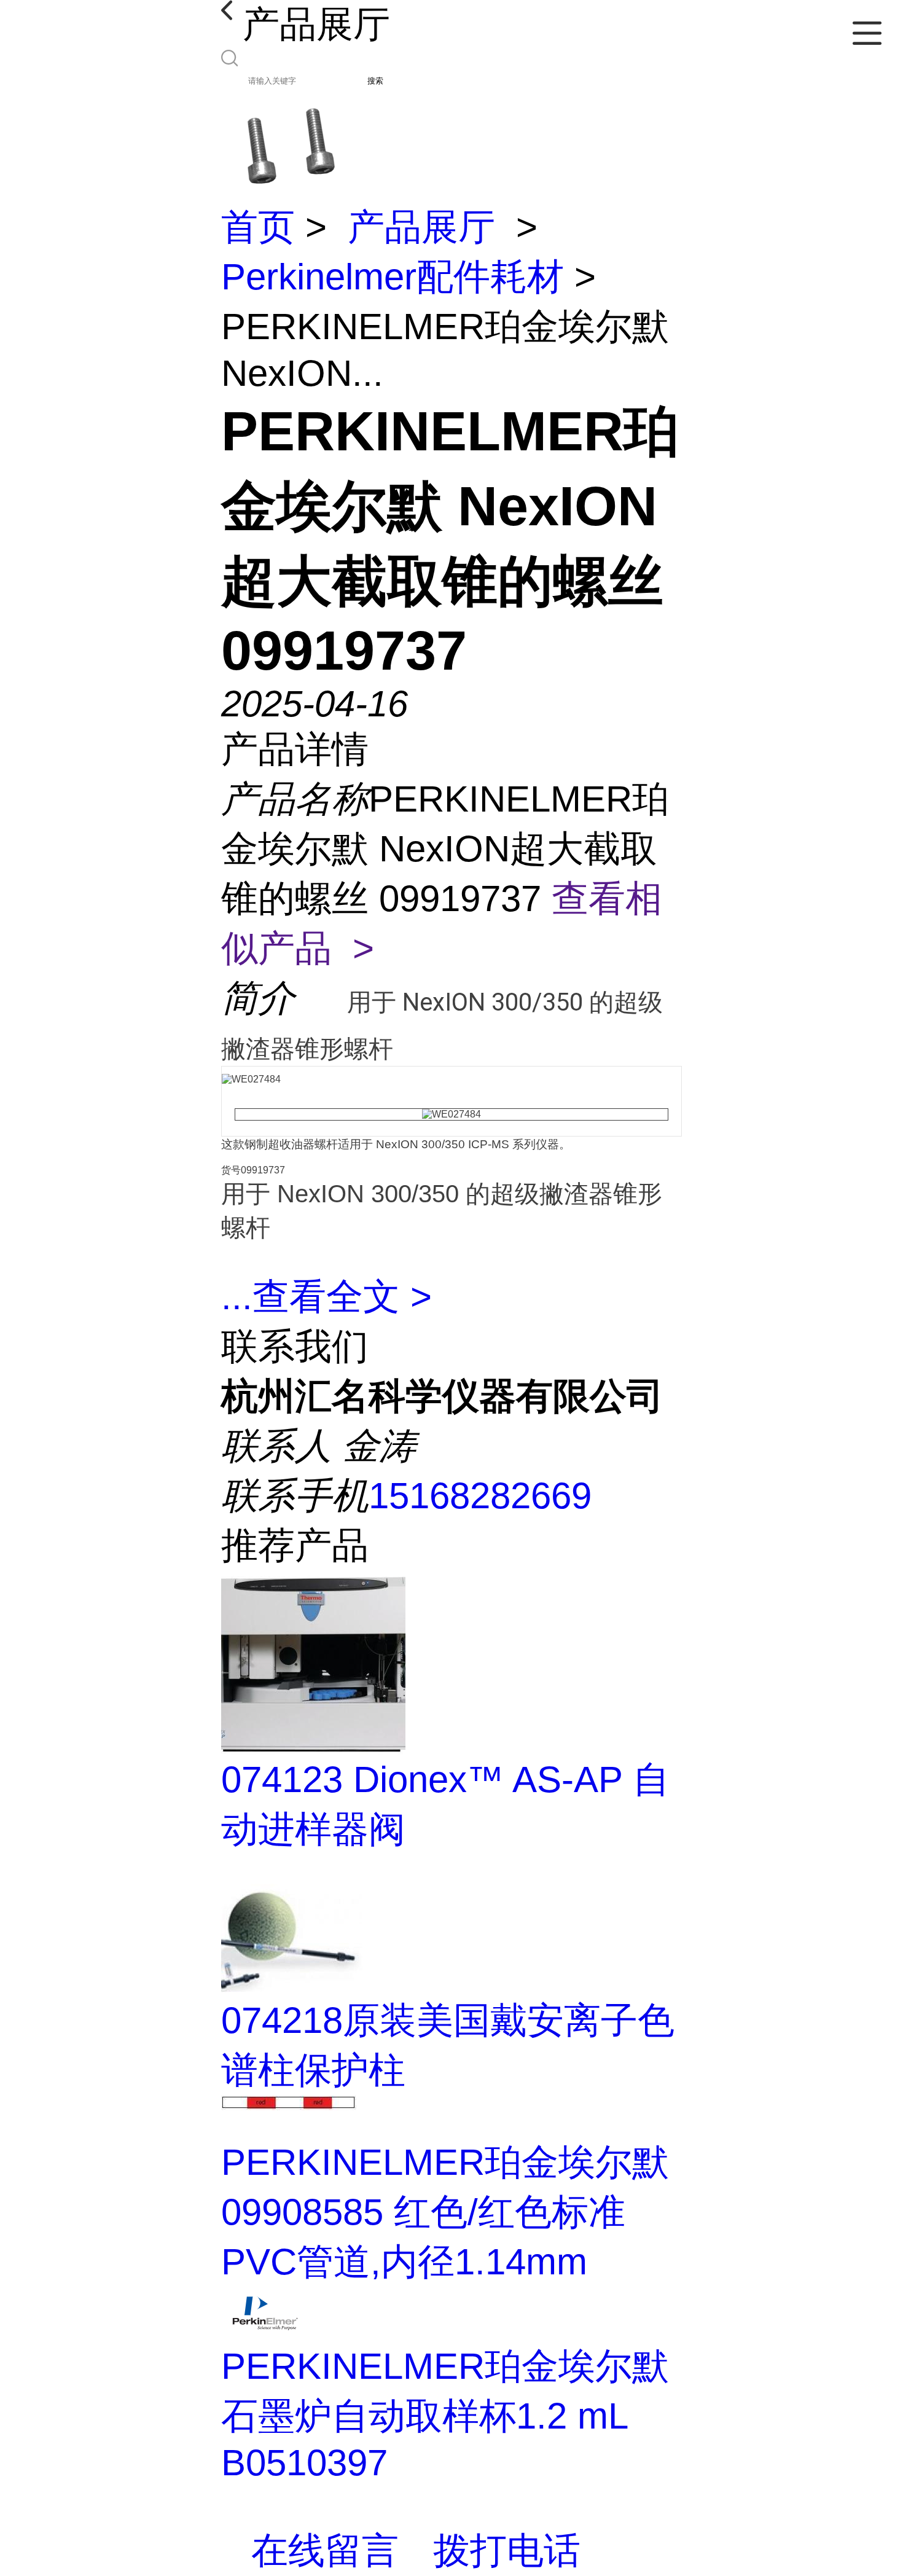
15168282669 (480, 1496)
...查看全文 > (326, 1297)
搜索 (375, 81)
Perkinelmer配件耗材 (393, 277)
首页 (258, 227)
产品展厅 (421, 227)
